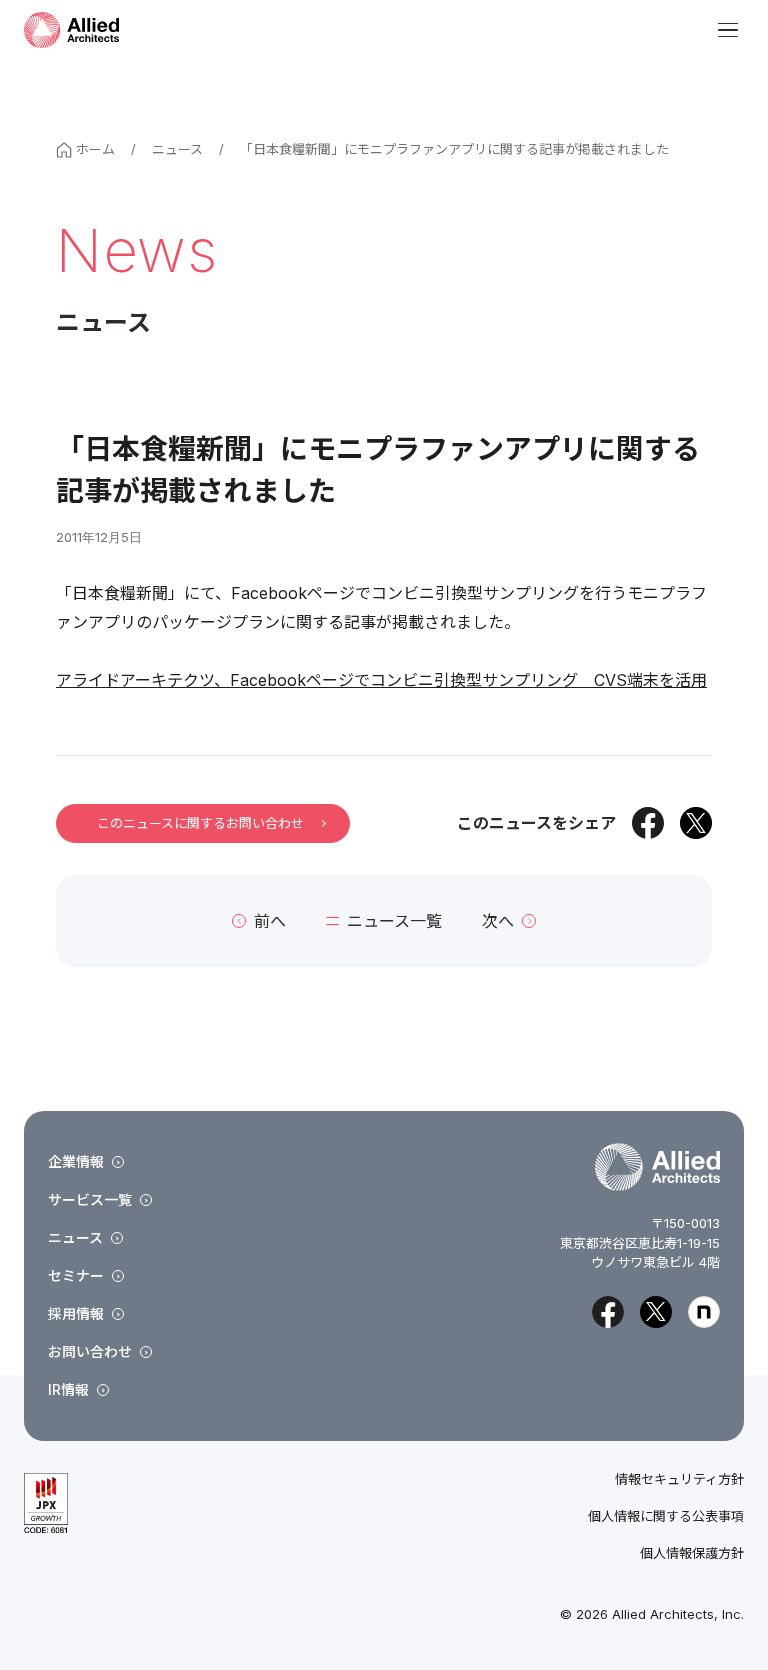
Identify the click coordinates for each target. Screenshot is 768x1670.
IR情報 (68, 1389)
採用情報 (76, 1313)
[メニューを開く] (728, 30)
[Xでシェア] (696, 823)
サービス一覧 (90, 1199)
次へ (498, 921)
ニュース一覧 (394, 921)
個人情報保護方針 (692, 1553)
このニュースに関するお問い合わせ (200, 823)
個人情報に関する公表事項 (666, 1516)
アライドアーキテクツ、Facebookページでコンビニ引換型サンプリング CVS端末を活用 (381, 680)
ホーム (95, 149)
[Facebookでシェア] (648, 823)
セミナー (76, 1275)
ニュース (177, 149)
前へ (270, 921)
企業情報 (76, 1161)
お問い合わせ (90, 1351)
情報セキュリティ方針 (679, 1479)
